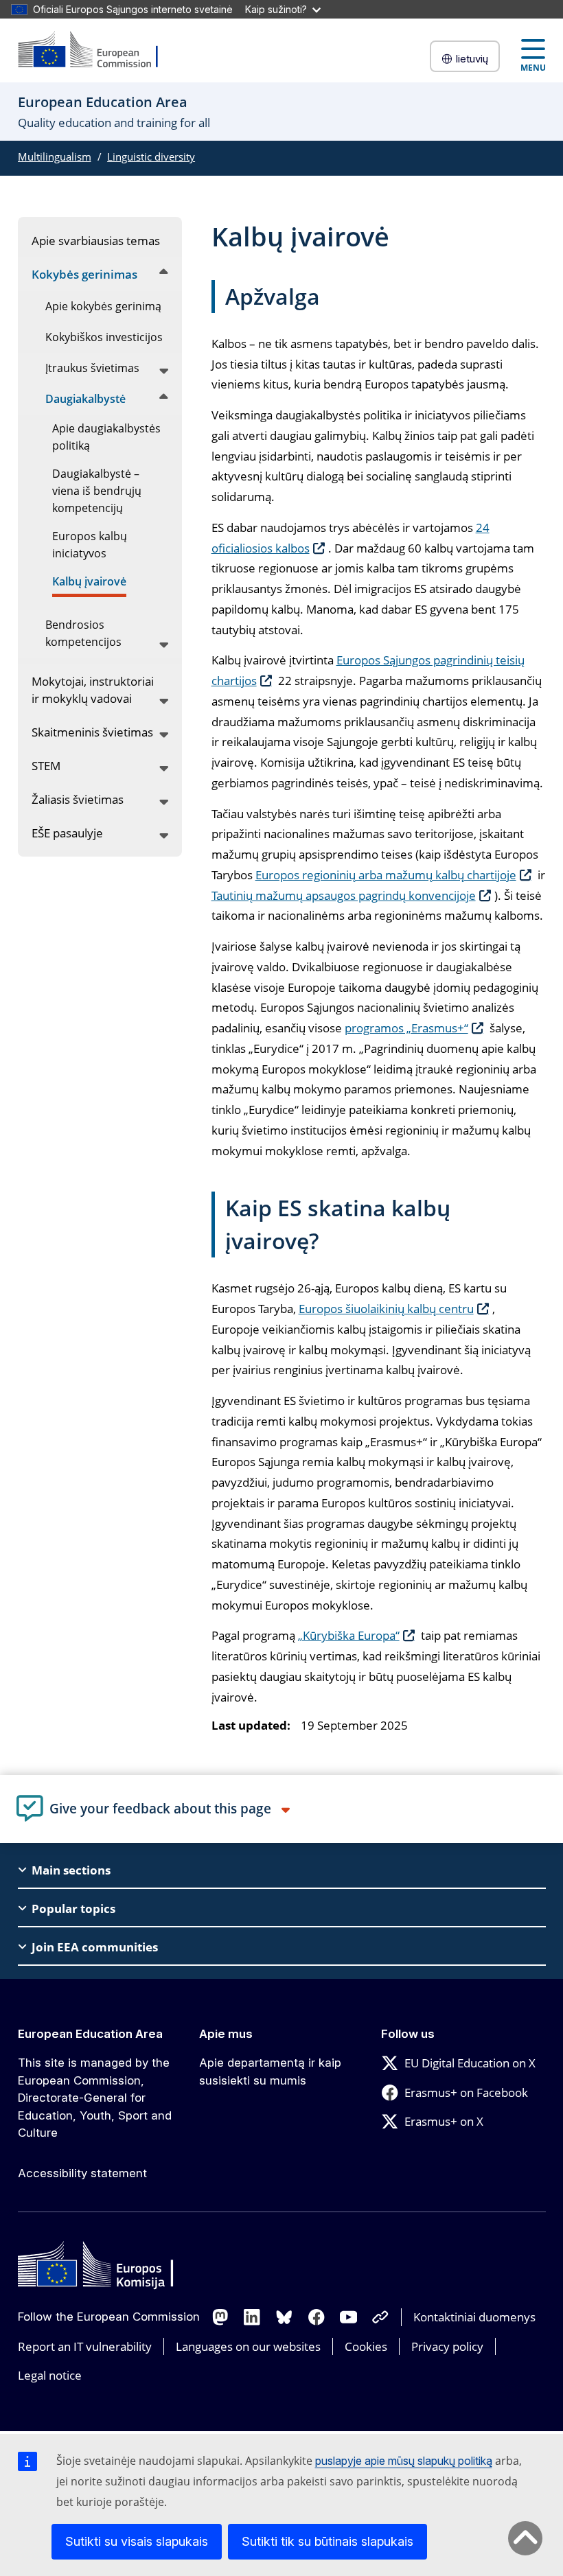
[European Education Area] (97, 50)
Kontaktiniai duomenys (474, 2317)
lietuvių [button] (472, 59)
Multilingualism (55, 156)
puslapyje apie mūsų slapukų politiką (404, 2461)
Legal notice (50, 2375)
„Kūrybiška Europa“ (349, 1635)
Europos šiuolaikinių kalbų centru (386, 1309)
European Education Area (90, 2034)
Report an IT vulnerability (85, 2346)
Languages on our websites (248, 2346)
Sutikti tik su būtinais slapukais (328, 2541)
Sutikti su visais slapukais (137, 2541)
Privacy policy (447, 2346)
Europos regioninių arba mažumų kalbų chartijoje (386, 875)
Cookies (366, 2346)
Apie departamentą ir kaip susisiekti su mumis (270, 2072)
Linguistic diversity (151, 156)
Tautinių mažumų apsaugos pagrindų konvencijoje (344, 895)
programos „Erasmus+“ (406, 1028)
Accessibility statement (82, 2173)
